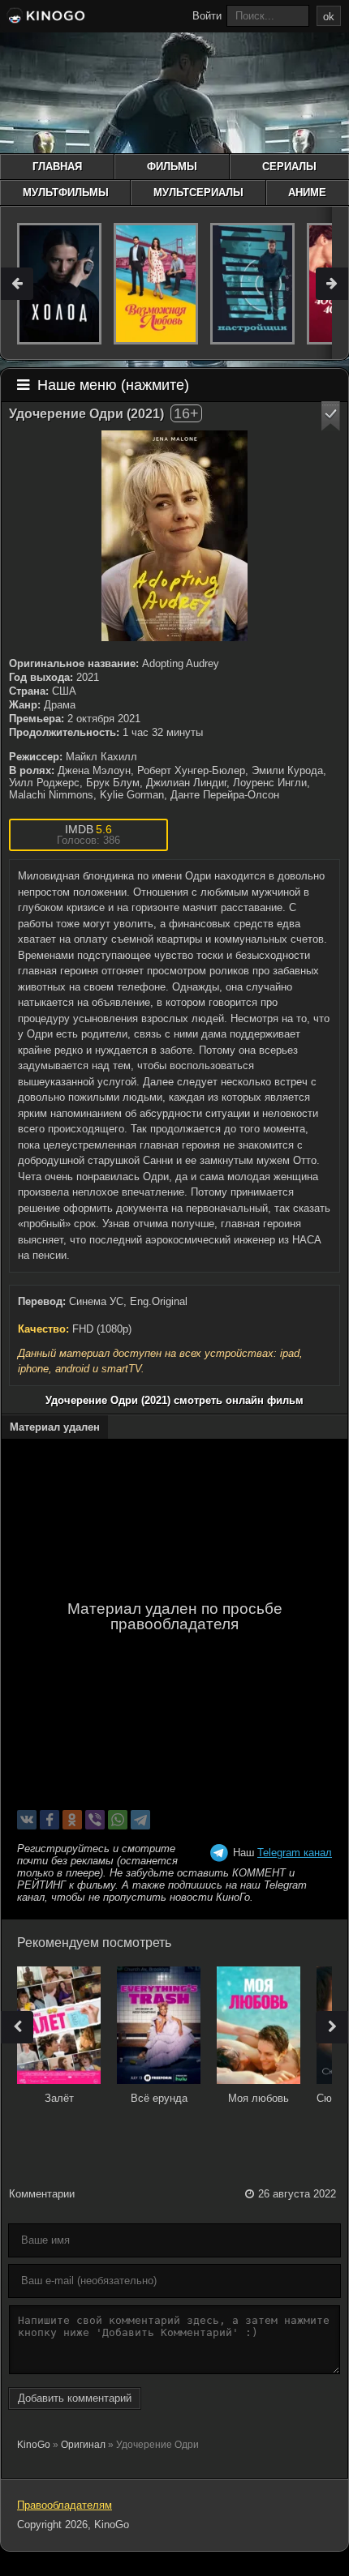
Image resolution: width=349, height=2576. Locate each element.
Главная (57, 167)
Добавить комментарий (75, 2398)
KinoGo (34, 2445)
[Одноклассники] (72, 1820)
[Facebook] (50, 1820)
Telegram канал (295, 1853)
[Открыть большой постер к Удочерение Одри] (174, 536)
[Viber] (95, 1820)
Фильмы (172, 167)
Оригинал (83, 2445)
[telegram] (140, 1820)
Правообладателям (65, 2505)
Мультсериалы (198, 193)
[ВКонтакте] (27, 1820)
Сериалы (289, 167)
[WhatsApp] (118, 1820)
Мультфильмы (66, 193)
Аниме (307, 193)
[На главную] (45, 18)
